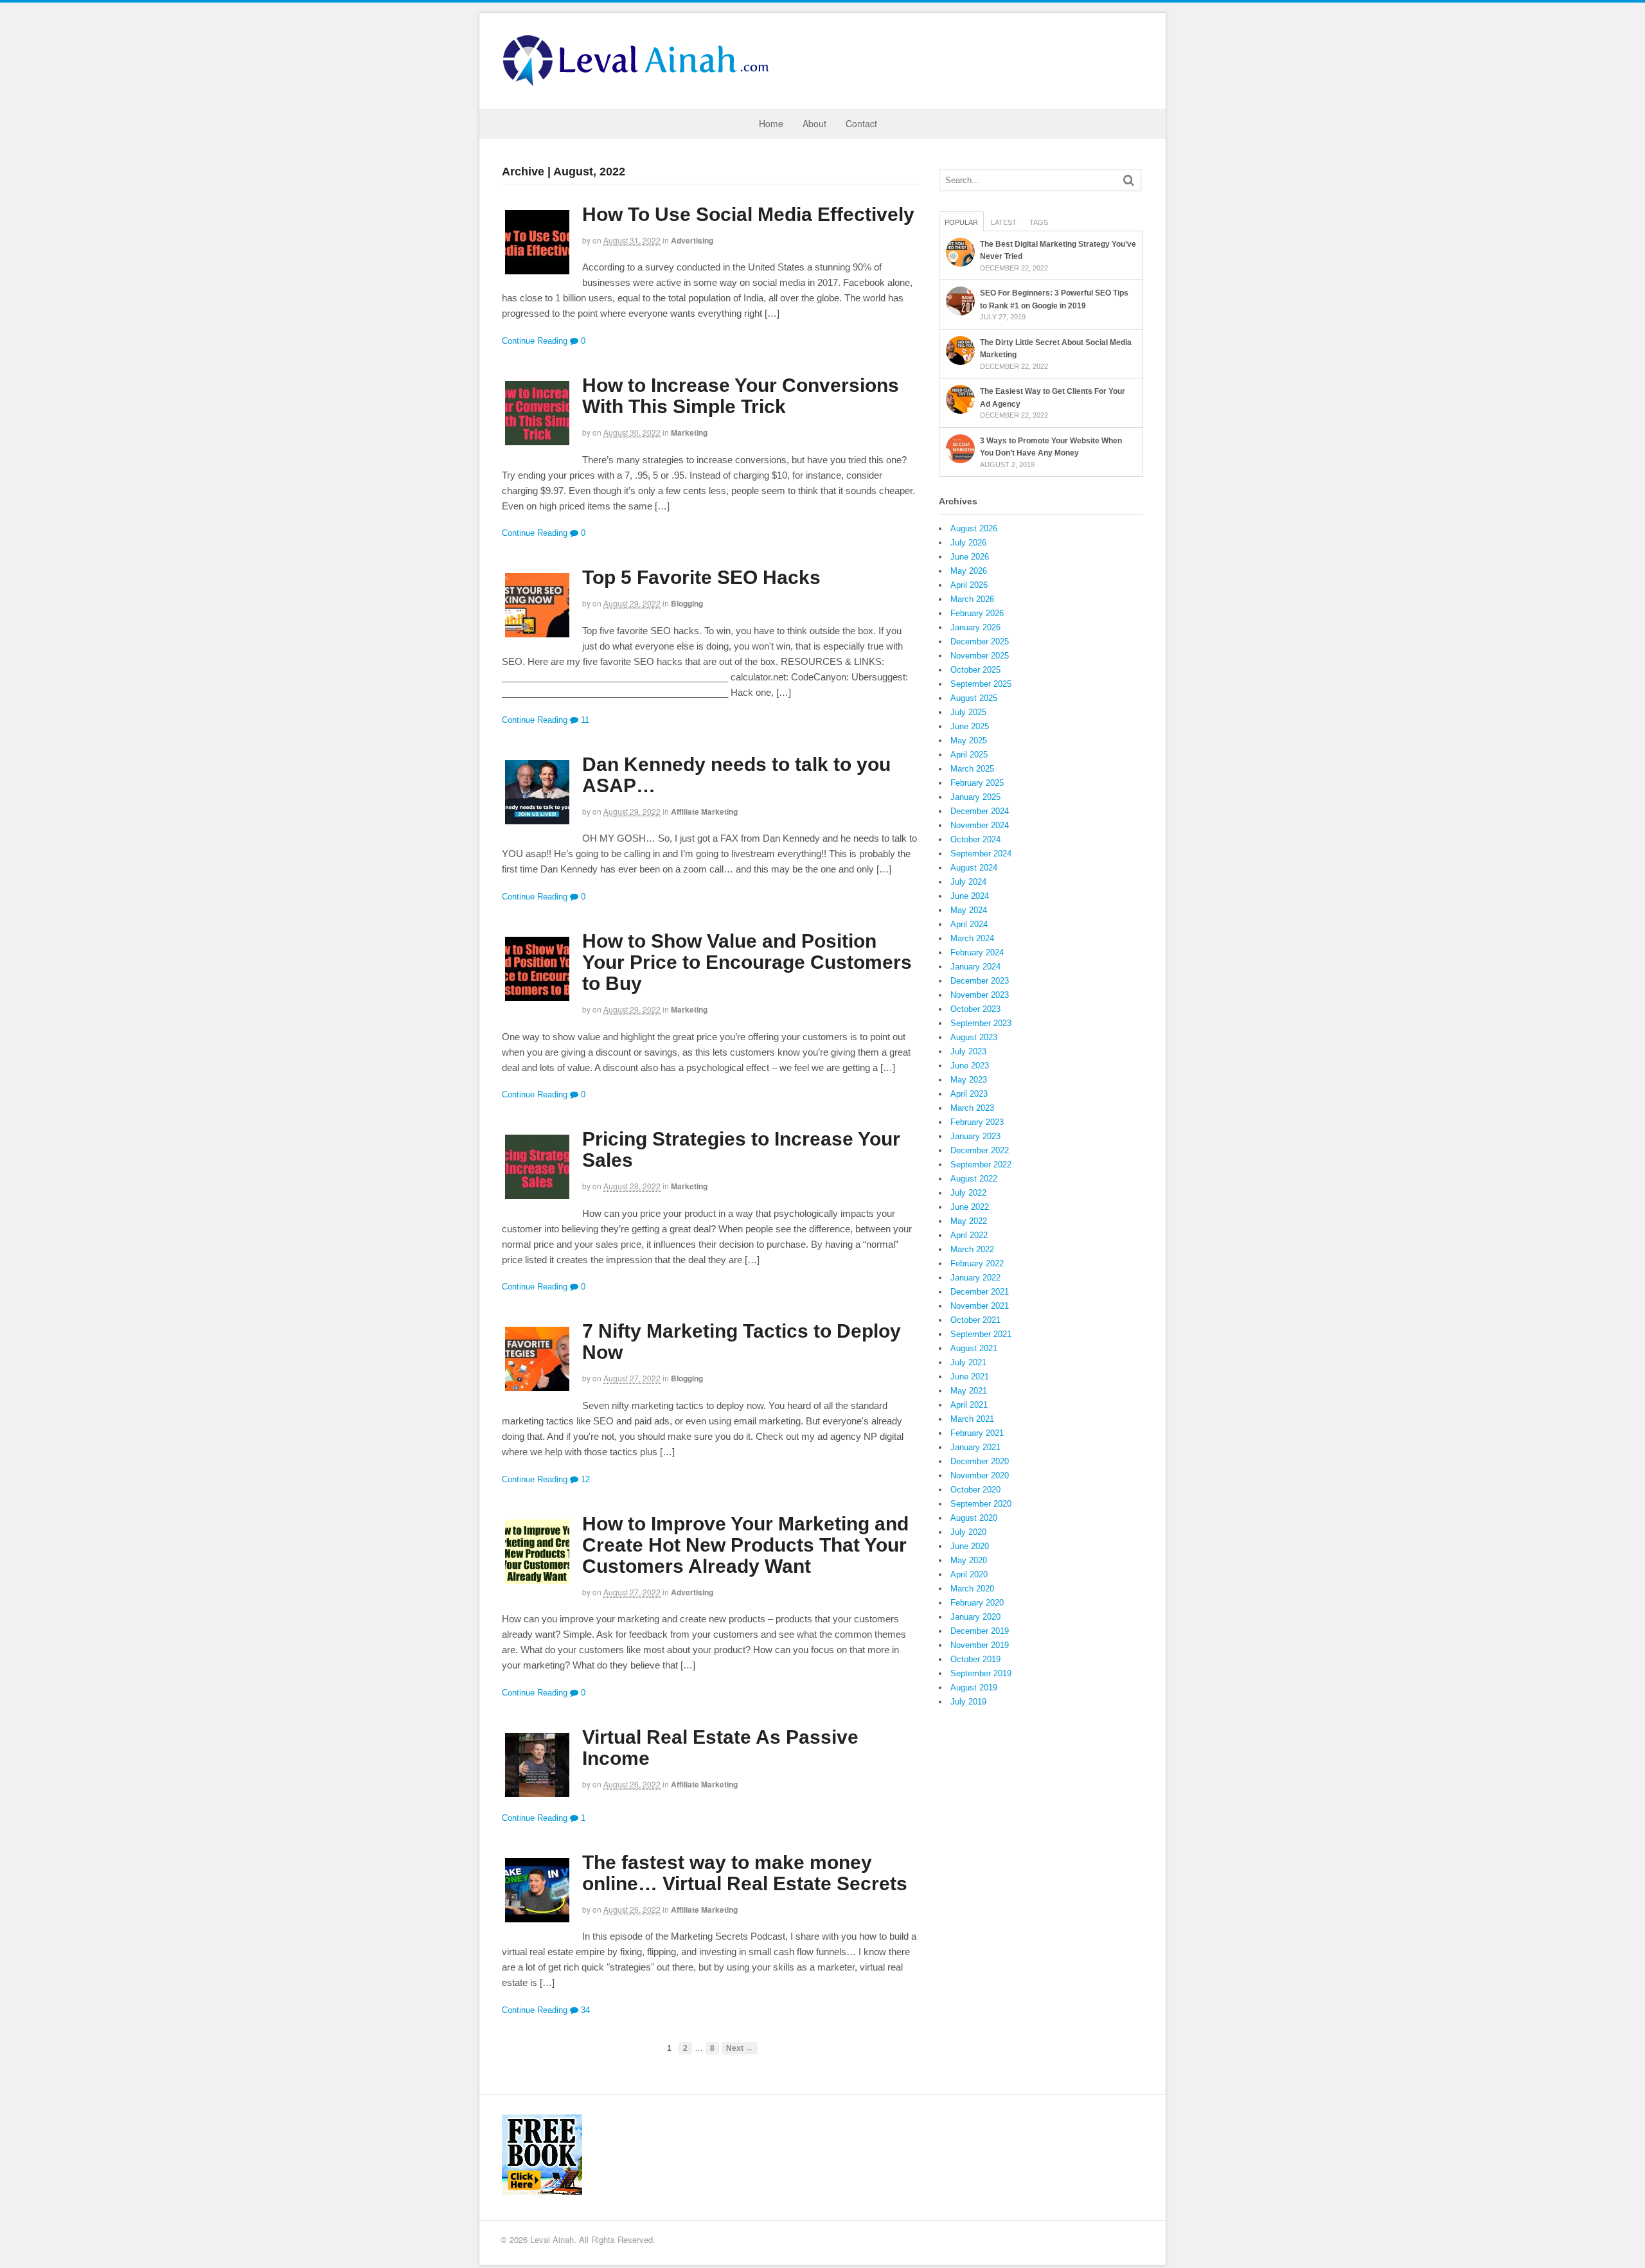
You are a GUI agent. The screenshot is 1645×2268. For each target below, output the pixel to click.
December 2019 (980, 1631)
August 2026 (974, 528)
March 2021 (972, 1419)
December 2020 (980, 1461)
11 (584, 720)
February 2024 (977, 952)
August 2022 (974, 1179)
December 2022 (980, 1150)
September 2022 (981, 1165)
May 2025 (969, 740)
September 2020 (981, 1504)
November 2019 (980, 1645)
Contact (861, 123)
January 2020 (975, 1617)
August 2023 (974, 1037)
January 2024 (975, 967)
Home (771, 123)
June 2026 (970, 557)
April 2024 (969, 924)
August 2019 (974, 1688)
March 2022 (972, 1249)
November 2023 (980, 995)
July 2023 (968, 1051)
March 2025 (972, 769)
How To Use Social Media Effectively (748, 214)
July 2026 (968, 543)
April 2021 (969, 1405)
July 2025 (968, 712)
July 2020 (968, 1532)
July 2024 (968, 882)
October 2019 (975, 1659)
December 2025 (980, 642)
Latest (1004, 222)
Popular (961, 222)
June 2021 (970, 1377)
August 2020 (974, 1518)
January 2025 (975, 797)
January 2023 (975, 1136)
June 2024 (970, 896)
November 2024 (980, 825)
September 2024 (981, 854)
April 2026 (969, 585)
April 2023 (969, 1094)
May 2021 (969, 1391)
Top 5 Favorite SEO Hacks (701, 577)
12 (584, 1479)
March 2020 (972, 1589)
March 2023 (972, 1108)
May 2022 (969, 1221)
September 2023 (981, 1023)
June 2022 (970, 1207)
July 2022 (968, 1193)
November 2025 (980, 656)
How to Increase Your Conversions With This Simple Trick (741, 396)
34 (584, 2010)
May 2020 (969, 1560)
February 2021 (977, 1433)
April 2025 (969, 755)
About (814, 123)
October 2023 (975, 1009)
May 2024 (969, 910)
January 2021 (975, 1447)
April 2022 (969, 1235)
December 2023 (980, 981)
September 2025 (981, 684)
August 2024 (974, 868)
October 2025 (975, 670)
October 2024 (975, 839)
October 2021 (975, 1320)
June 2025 (970, 726)
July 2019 (968, 1702)
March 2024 (972, 938)
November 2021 (980, 1306)
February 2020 (977, 1603)
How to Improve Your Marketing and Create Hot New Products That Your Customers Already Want (745, 1545)
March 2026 (972, 599)
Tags (1039, 222)
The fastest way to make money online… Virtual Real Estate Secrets (745, 1873)
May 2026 (969, 571)
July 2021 (968, 1362)
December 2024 (980, 811)
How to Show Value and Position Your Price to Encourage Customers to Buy (747, 962)
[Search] (1129, 180)
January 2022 (975, 1278)
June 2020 (970, 1546)
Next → (740, 2048)
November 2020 (980, 1475)
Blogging (687, 603)
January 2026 (975, 627)
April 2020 (969, 1574)
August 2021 (974, 1348)
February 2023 (977, 1122)
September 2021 (981, 1334)
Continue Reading (535, 341)
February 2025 (977, 783)
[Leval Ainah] (640, 82)
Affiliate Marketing (704, 811)
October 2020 (975, 1490)
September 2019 (981, 1673)
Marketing (689, 432)
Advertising (692, 240)
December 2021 (980, 1292)
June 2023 (970, 1066)
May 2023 (969, 1080)
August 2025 (974, 698)
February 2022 (977, 1263)
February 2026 (977, 613)
